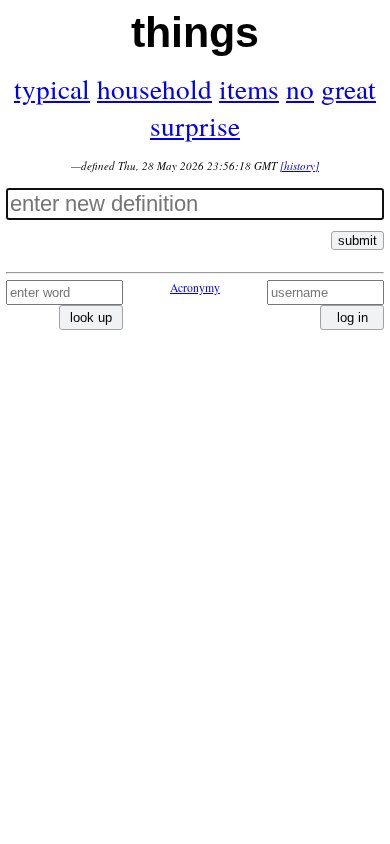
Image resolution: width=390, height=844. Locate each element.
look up (91, 317)
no (300, 88)
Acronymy (195, 287)
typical (52, 88)
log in (352, 317)
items (249, 88)
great (348, 88)
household (154, 88)
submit (357, 240)
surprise (195, 125)
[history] (299, 165)
